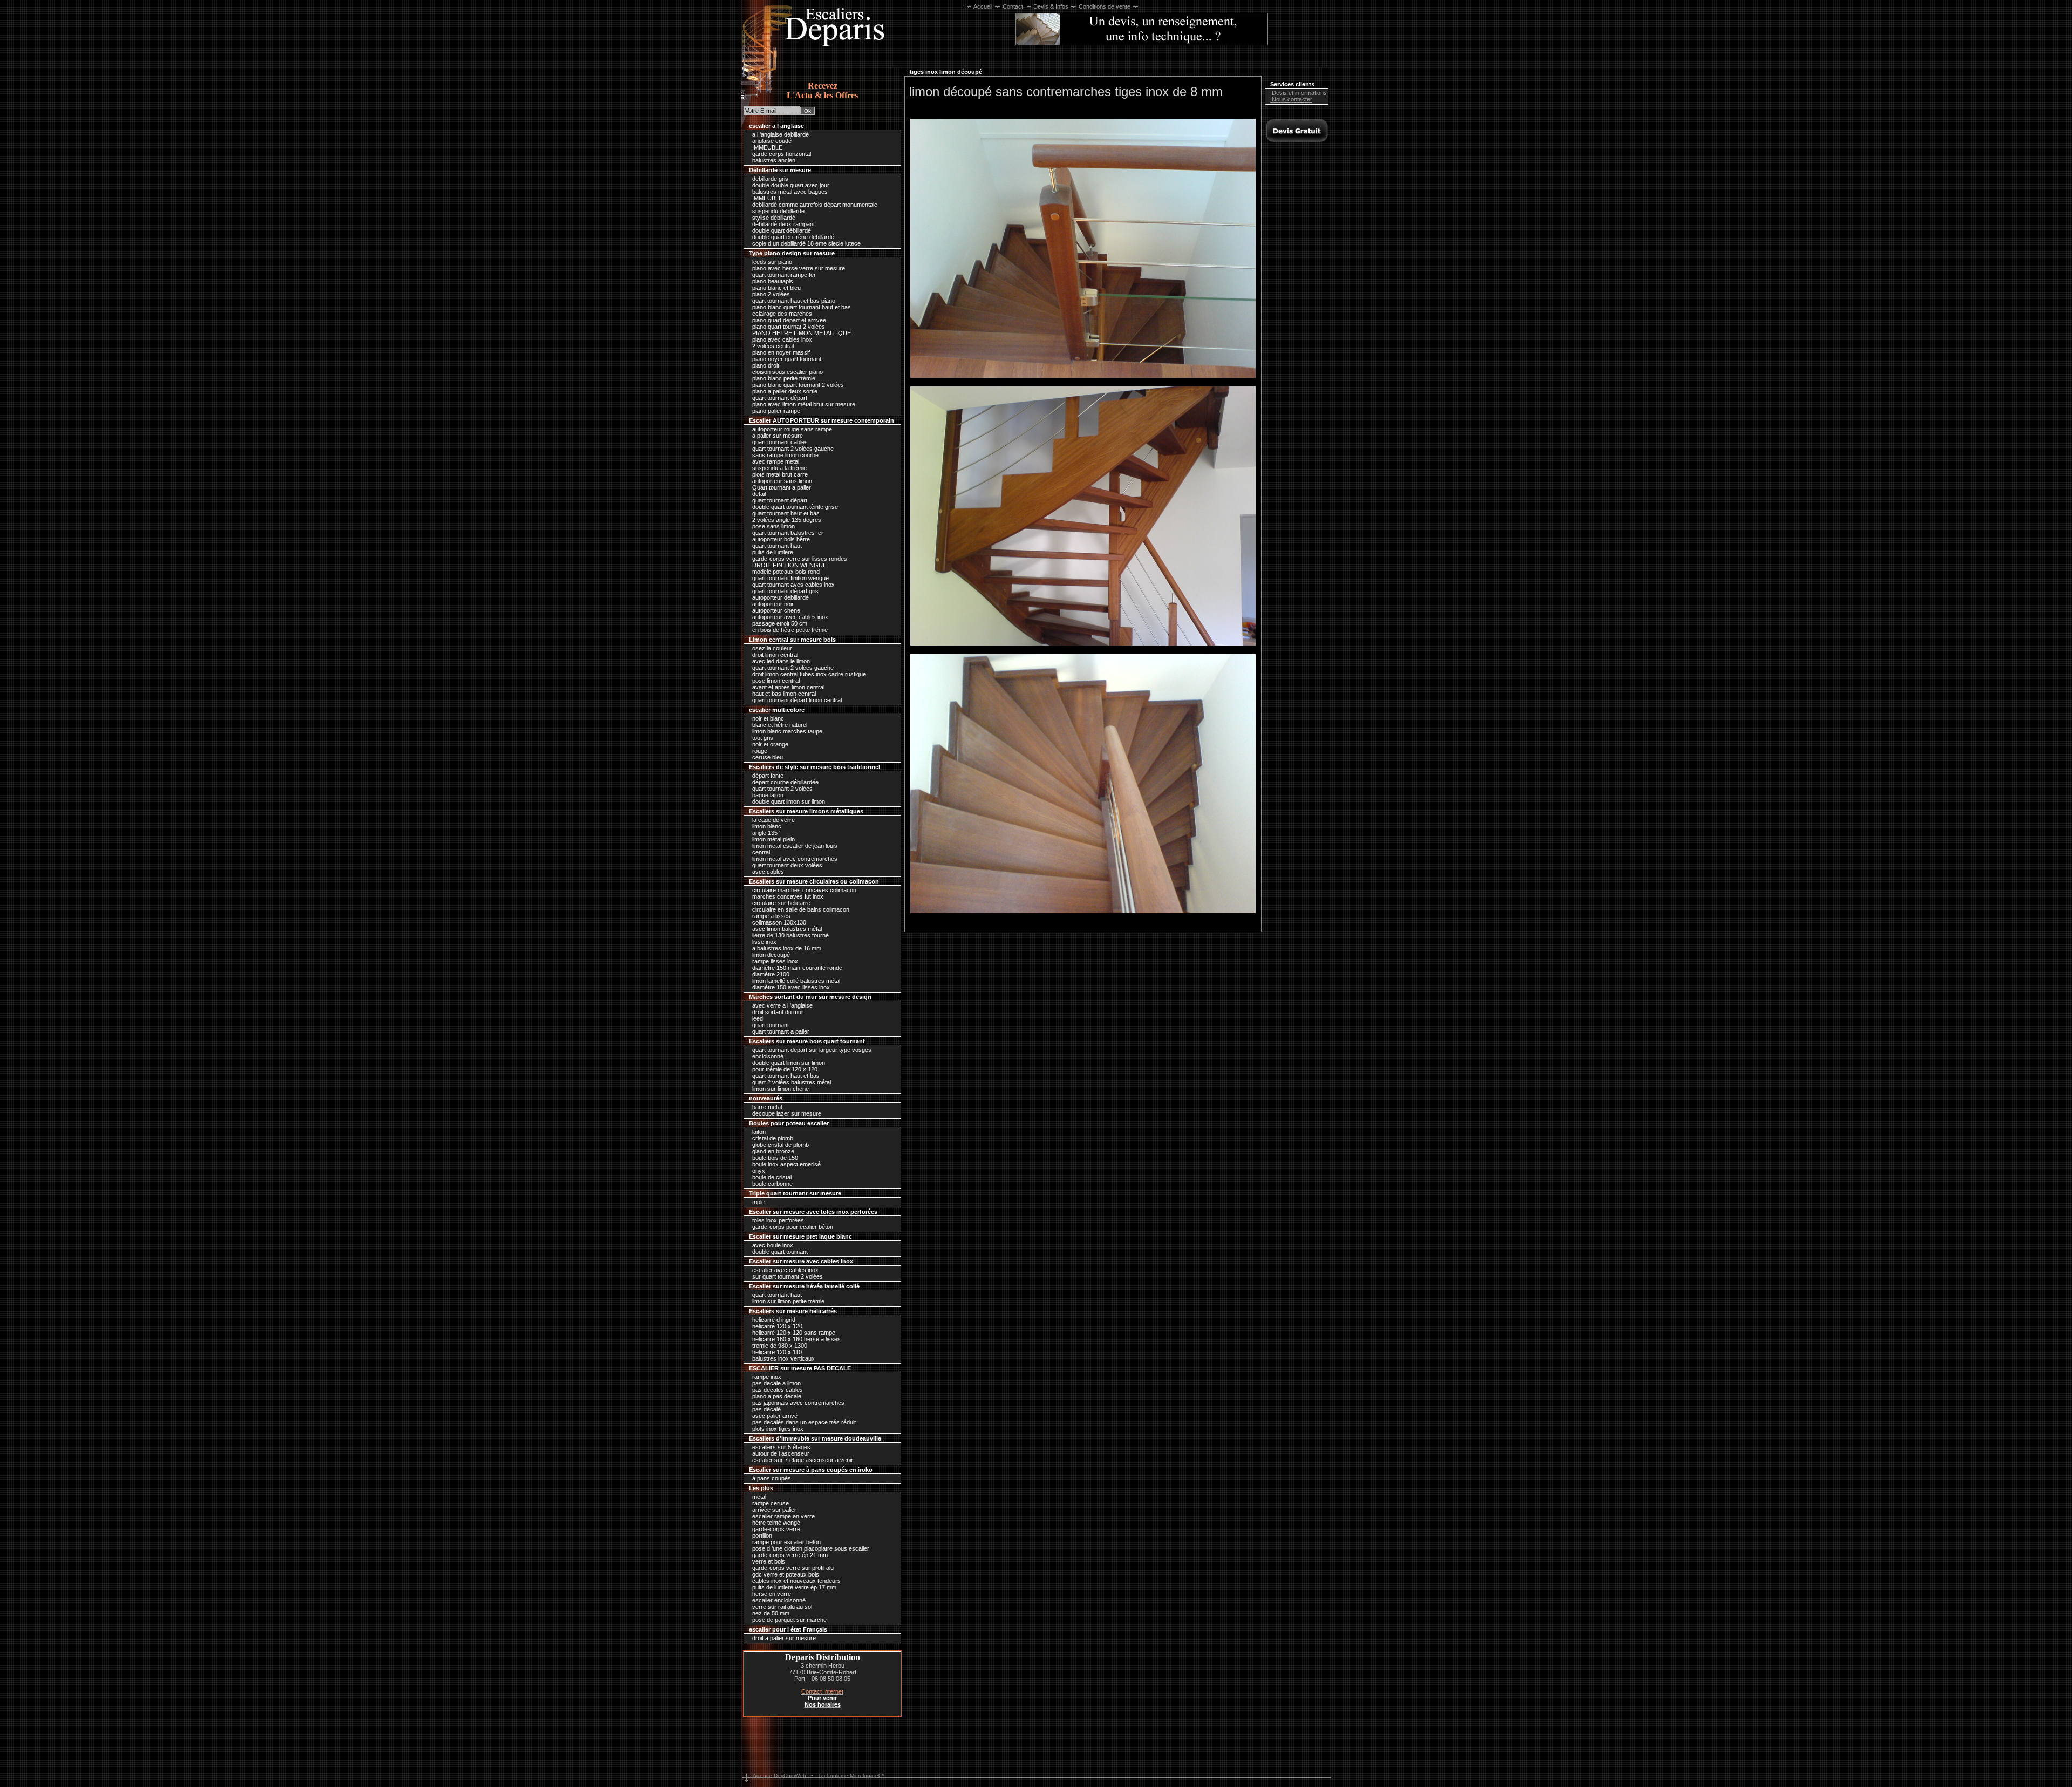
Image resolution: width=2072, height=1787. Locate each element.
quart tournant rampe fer (783, 275)
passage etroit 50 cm (779, 623)
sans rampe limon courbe (785, 455)
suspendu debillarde (778, 211)
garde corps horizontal (781, 154)
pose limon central (775, 681)
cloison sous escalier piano (787, 372)
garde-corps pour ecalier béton (792, 1227)
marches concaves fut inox (787, 896)
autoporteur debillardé (780, 597)
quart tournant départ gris (785, 591)
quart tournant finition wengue (790, 578)
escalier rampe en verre (783, 1516)
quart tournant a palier (780, 1031)
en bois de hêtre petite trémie (789, 630)
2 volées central (772, 346)
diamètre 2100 (770, 974)
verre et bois (768, 1561)
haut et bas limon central (783, 694)
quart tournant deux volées (786, 865)
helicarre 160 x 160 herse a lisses (796, 1339)
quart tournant (770, 1025)
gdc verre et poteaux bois (785, 1574)
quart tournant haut (776, 546)
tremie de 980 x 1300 (779, 1346)
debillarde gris (769, 179)
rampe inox (766, 1377)
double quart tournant (779, 1252)
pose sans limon (773, 526)
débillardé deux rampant (783, 224)
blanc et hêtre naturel (779, 725)
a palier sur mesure (777, 436)
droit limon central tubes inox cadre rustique (808, 674)
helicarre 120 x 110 (776, 1352)
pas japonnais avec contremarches (798, 1403)
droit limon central (774, 655)
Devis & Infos (1051, 6)
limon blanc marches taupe (786, 731)
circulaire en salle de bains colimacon (800, 909)
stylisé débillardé (773, 218)
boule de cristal (771, 1177)
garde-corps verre (775, 1529)
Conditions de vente (1105, 6)
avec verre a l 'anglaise (782, 1005)
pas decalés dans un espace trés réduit (803, 1422)
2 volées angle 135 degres (786, 520)
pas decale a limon (776, 1383)
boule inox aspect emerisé (786, 1164)
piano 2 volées (770, 294)
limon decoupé (770, 955)
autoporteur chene (775, 610)
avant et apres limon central (788, 687)
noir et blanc (767, 718)
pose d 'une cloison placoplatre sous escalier (810, 1548)
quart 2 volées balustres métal (791, 1082)
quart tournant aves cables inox (793, 585)
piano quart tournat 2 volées (788, 327)
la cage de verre (773, 820)
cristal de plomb (772, 1138)
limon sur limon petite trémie (788, 1301)
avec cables (767, 872)
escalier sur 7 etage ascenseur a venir (802, 1460)
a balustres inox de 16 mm (786, 948)
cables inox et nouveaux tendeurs (796, 1581)
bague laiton (767, 795)
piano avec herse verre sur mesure (798, 268)
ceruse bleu (767, 757)
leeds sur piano (771, 262)
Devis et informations (1299, 93)
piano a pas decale (776, 1396)
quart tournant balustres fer (787, 533)
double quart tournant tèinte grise (794, 507)
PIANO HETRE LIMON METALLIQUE (801, 333)
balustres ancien (773, 160)
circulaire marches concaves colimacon (803, 890)
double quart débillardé (781, 230)
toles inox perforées (777, 1220)
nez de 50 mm (770, 1613)
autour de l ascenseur (780, 1453)
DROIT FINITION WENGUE (789, 565)
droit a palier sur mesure (783, 1638)
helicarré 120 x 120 (776, 1326)
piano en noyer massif (780, 352)
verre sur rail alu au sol (781, 1607)
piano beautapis (772, 281)
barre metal (766, 1107)
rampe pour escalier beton (786, 1542)
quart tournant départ (779, 398)
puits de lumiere (772, 552)
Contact (1013, 6)
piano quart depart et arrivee (788, 320)
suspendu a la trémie (779, 468)
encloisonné (767, 1056)
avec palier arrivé (774, 1416)
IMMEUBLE (766, 147)
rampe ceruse (770, 1503)
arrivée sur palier (773, 1510)
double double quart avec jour (790, 185)
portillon (761, 1535)
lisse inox (764, 942)
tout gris (762, 738)
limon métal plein (773, 839)
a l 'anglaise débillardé (780, 134)
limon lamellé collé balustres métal (795, 981)
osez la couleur (771, 648)
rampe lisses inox (774, 961)
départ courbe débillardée (785, 782)
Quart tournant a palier (781, 487)
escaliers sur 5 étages (781, 1447)
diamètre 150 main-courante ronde (796, 968)
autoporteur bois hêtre (780, 539)
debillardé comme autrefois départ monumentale (814, 205)
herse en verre (771, 1594)
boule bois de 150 (774, 1158)
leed (757, 1018)
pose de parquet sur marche (789, 1620)
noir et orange (769, 744)
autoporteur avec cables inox (789, 617)
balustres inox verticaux (783, 1358)
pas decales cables (777, 1390)
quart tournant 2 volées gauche (792, 449)
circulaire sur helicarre (781, 903)
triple (758, 1202)
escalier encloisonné (778, 1600)
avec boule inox (772, 1245)
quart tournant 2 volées (782, 789)
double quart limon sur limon (788, 801)
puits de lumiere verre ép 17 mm (793, 1587)
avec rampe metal (775, 461)
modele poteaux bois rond (785, 572)
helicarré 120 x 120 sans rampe (793, 1333)
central (760, 852)
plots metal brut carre (779, 474)
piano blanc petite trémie (783, 378)
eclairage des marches (781, 314)
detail (758, 494)
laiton (758, 1132)
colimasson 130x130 (778, 922)
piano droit (765, 365)
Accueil (983, 6)
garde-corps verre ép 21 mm (789, 1555)
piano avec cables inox (781, 339)
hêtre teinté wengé (775, 1523)
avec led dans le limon (780, 661)
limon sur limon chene (780, 1089)
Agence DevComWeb (779, 1775)
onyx (758, 1171)
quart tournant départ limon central (796, 700)
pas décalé (766, 1409)
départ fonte (767, 776)
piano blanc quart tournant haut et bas (801, 307)
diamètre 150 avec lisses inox (790, 987)
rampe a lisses (771, 916)
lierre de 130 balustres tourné (790, 935)
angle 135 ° (766, 833)
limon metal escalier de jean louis (794, 846)
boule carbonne (772, 1184)
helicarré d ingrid (773, 1320)
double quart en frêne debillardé (792, 237)
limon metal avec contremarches (794, 859)
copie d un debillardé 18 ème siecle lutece (806, 243)
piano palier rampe (775, 411)
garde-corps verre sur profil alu (792, 1568)
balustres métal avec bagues (789, 192)
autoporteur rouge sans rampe (791, 429)
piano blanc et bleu (776, 288)
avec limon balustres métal (786, 929)
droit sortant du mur (777, 1012)
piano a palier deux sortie (784, 391)
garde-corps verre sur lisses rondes (799, 559)
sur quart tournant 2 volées (787, 1276)
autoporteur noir (772, 604)
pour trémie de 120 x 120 (784, 1069)
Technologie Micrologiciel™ (851, 1775)
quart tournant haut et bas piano (793, 301)
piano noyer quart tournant (786, 359)
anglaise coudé (771, 141)
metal (758, 1497)
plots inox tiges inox (777, 1429)
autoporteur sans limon (781, 481)
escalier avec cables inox (785, 1270)
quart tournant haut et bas (785, 513)
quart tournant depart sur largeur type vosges (811, 1050)
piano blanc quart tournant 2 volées (797, 385)
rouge (759, 751)
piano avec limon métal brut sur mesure (803, 404)
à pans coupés (771, 1478)
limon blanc (766, 826)
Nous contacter (1291, 99)
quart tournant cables (779, 442)
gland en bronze (772, 1151)
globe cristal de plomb (780, 1145)
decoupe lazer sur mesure (786, 1113)
